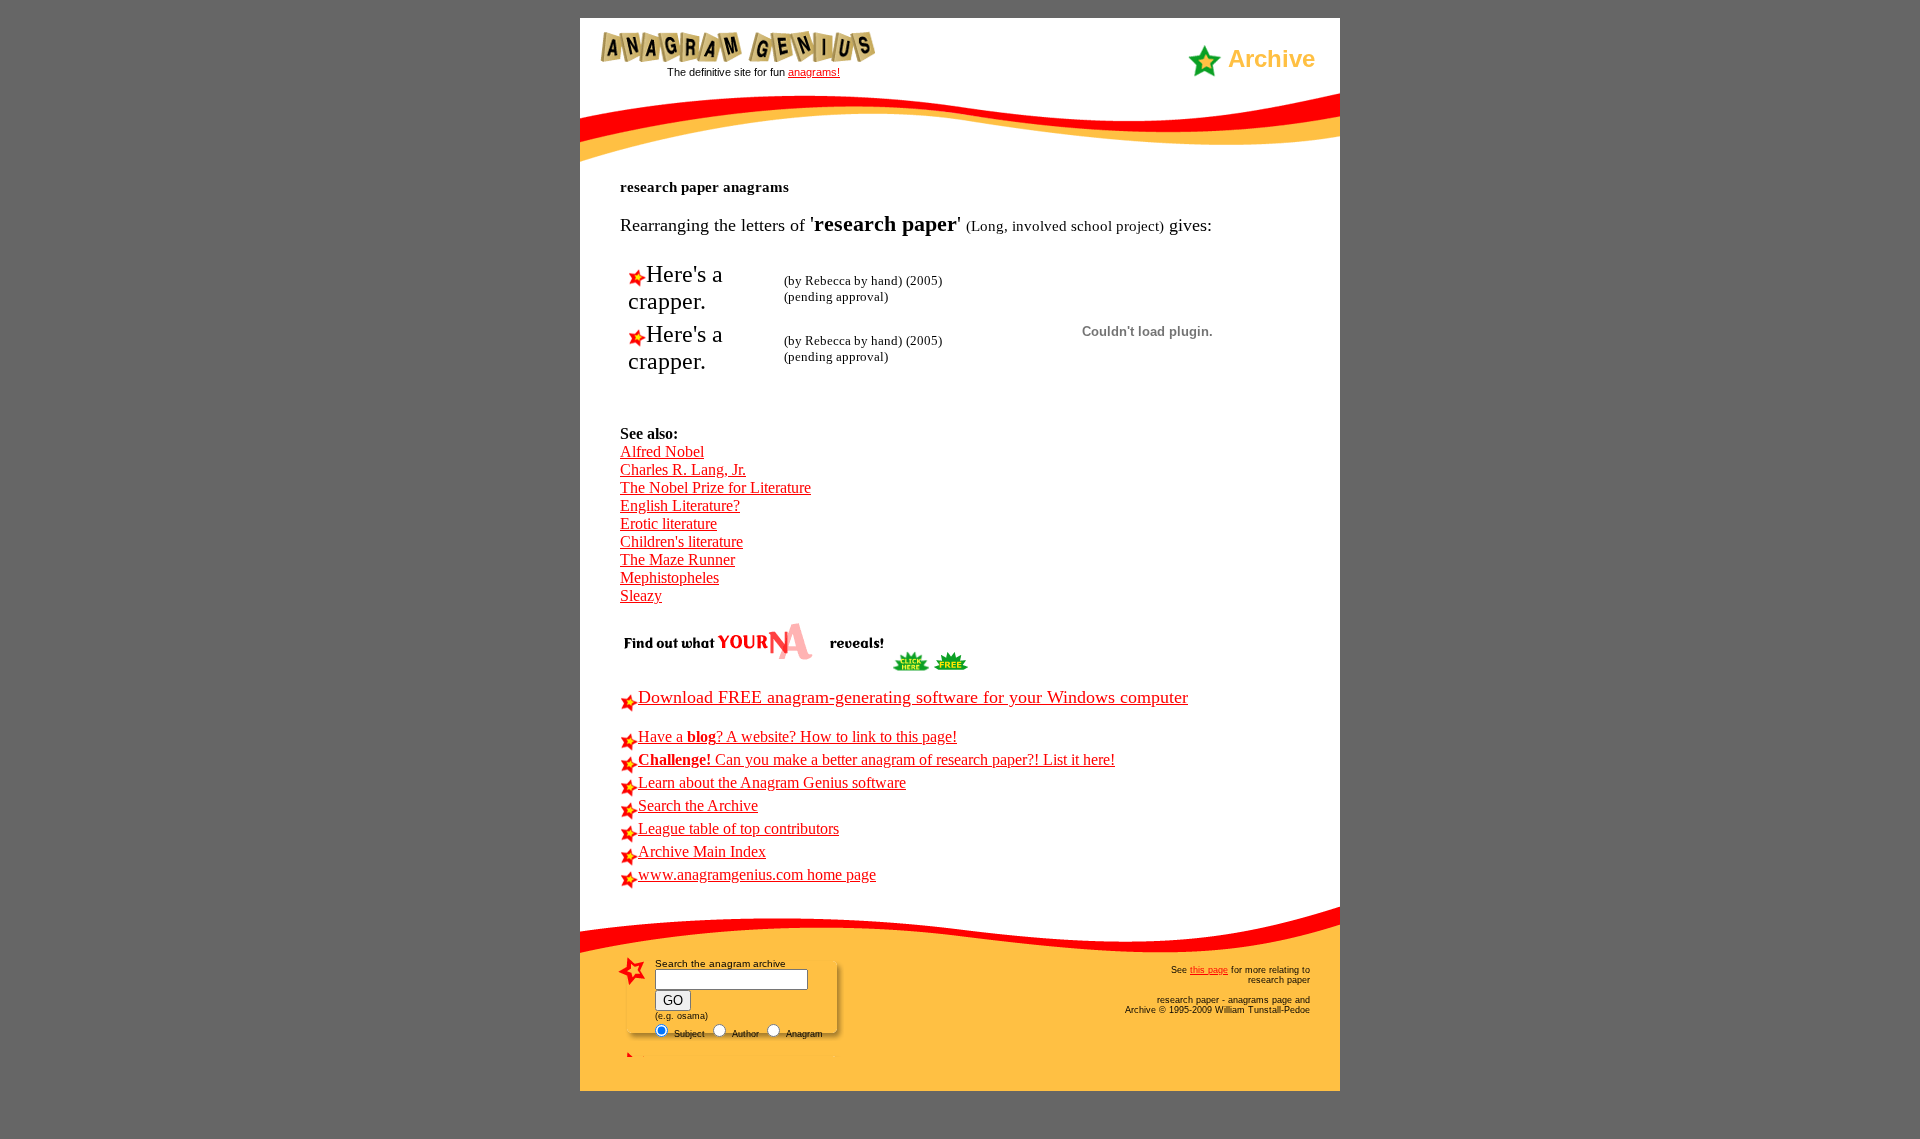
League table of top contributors (738, 828)
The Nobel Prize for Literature (715, 487)
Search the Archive (698, 805)
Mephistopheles (669, 577)
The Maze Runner (677, 559)
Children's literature (681, 541)
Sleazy (641, 595)
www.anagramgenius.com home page (757, 874)
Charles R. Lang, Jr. (683, 469)
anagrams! (814, 72)
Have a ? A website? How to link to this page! (797, 736)
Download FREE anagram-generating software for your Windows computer (913, 697)
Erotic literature (668, 523)
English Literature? (680, 505)
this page (1209, 970)
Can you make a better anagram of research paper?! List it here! (876, 759)
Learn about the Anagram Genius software (772, 782)
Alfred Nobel (662, 451)
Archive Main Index (702, 851)
